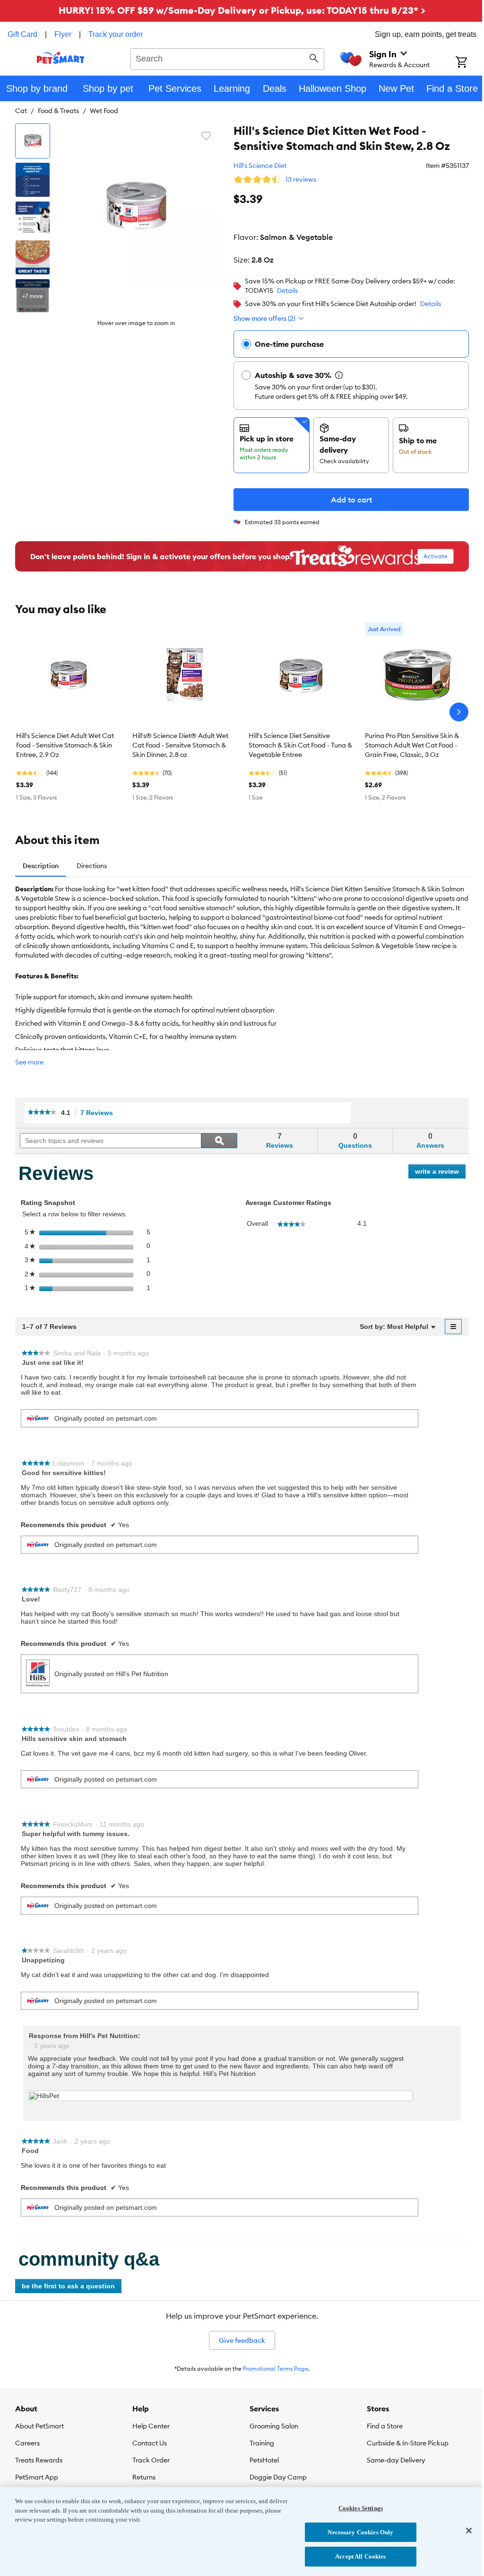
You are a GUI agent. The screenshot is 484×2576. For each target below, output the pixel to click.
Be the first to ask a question (68, 2286)
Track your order (116, 34)
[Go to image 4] (33, 257)
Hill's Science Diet (260, 166)
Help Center (151, 2426)
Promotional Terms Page (276, 2369)
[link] (42, 1113)
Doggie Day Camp (278, 2477)
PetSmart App (37, 2477)
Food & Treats (58, 111)
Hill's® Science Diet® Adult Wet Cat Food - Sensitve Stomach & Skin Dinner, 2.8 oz (180, 745)
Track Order (151, 2460)
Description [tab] (41, 866)
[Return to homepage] (61, 58)
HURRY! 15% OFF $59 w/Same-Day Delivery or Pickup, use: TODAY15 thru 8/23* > (242, 10)
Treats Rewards (39, 2460)
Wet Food (104, 111)
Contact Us (150, 2443)
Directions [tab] (92, 866)
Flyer (63, 34)
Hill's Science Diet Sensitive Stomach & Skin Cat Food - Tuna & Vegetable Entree (300, 745)
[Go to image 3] (33, 219)
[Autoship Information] (339, 375)
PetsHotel (264, 2460)
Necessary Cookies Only (360, 2532)
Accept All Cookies (360, 2556)
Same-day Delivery (396, 2460)
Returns (144, 2477)
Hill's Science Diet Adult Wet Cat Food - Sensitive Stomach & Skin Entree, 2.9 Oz (65, 745)
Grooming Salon (274, 2426)
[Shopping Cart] (470, 63)
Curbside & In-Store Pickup (408, 2443)
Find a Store (385, 2426)
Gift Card (22, 34)
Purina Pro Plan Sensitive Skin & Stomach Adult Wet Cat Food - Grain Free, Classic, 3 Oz (412, 745)
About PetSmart (39, 2426)
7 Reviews (99, 1113)
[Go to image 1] (33, 141)
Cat (21, 111)
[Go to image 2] (33, 180)
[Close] (469, 2531)
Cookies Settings (361, 2508)
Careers (27, 2443)
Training (262, 2443)
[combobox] (227, 58)
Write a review (440, 1173)
